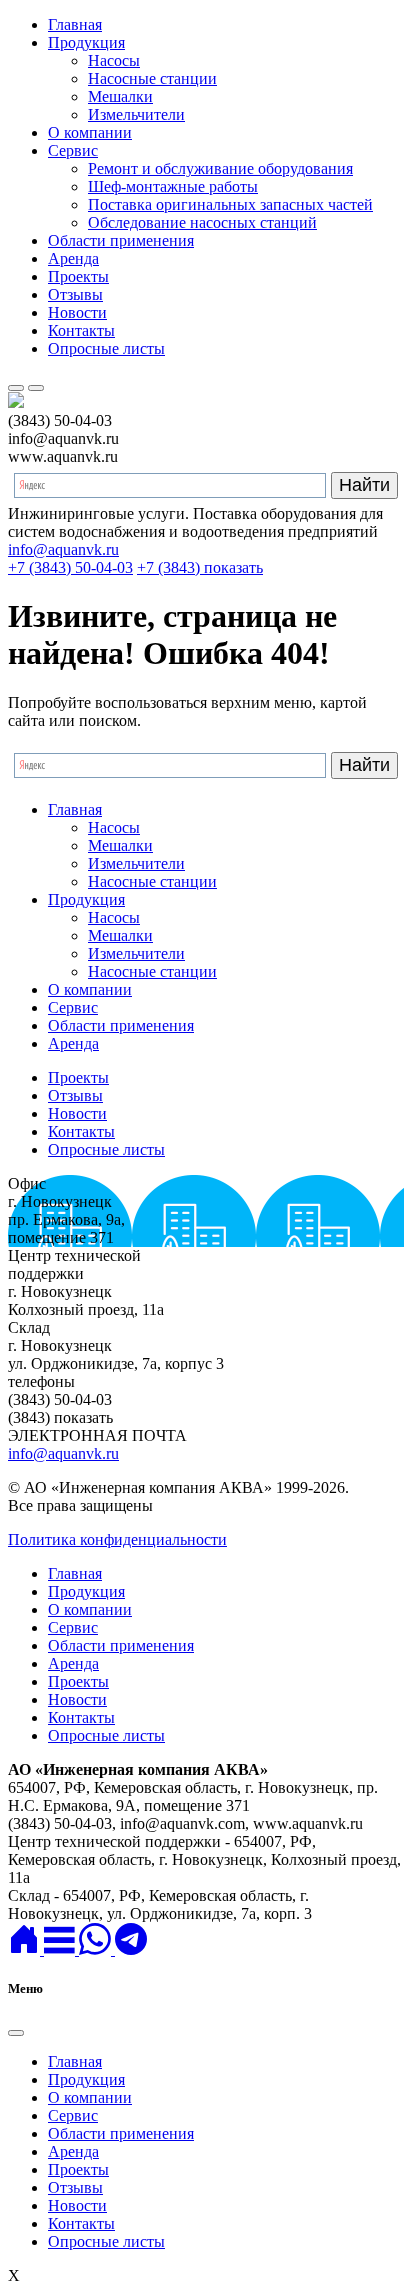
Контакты (81, 330)
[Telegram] (131, 1949)
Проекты (78, 276)
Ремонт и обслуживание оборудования (220, 168)
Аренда (73, 258)
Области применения (121, 240)
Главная (75, 24)
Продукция (86, 42)
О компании (90, 132)
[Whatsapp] (97, 1949)
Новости (77, 312)
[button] (61, 1949)
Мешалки (120, 96)
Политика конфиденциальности (117, 1539)
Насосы (114, 60)
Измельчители (136, 114)
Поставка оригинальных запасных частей (230, 204)
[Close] (16, 2033)
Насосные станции (152, 78)
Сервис (73, 150)
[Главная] (26, 1949)
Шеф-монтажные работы (173, 186)
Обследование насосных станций (202, 222)
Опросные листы (106, 348)
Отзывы (75, 294)
